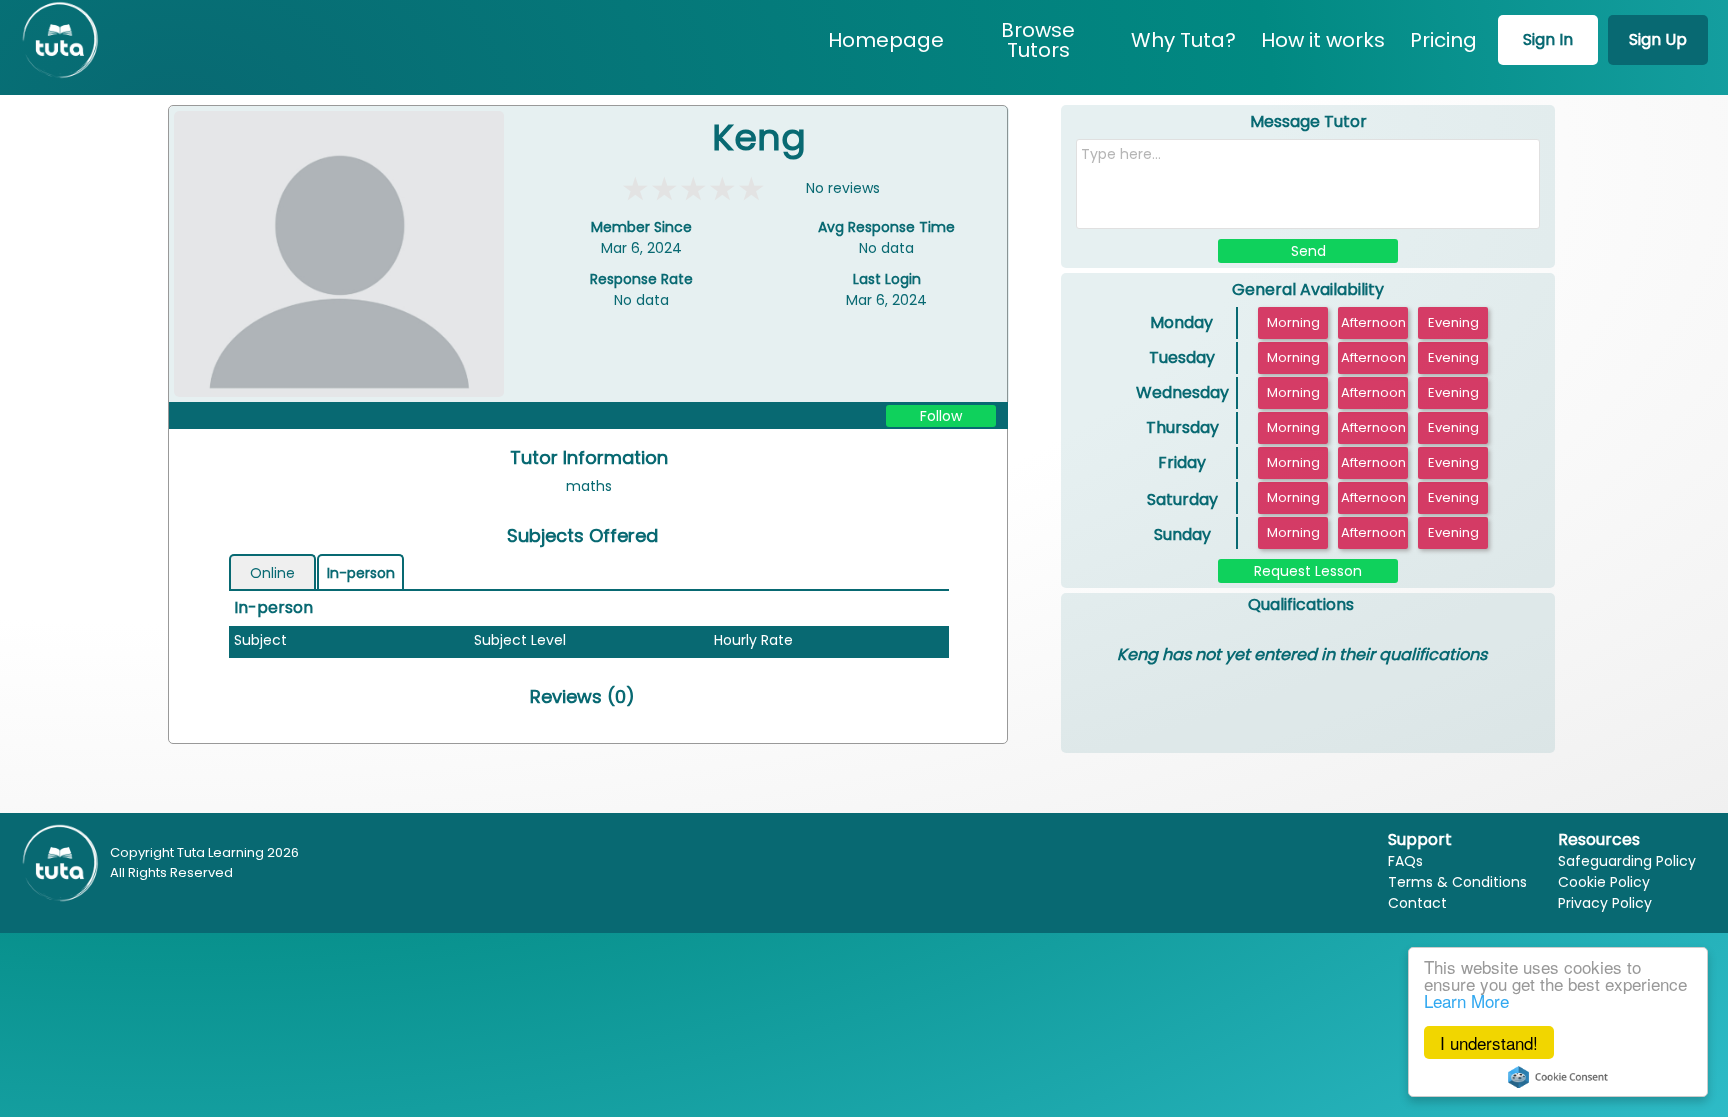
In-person (361, 573)
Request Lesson (1308, 571)
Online (272, 573)
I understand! (1489, 1042)
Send (1308, 251)
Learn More (1466, 1000)
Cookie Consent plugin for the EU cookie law (1558, 1077)
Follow (941, 416)
